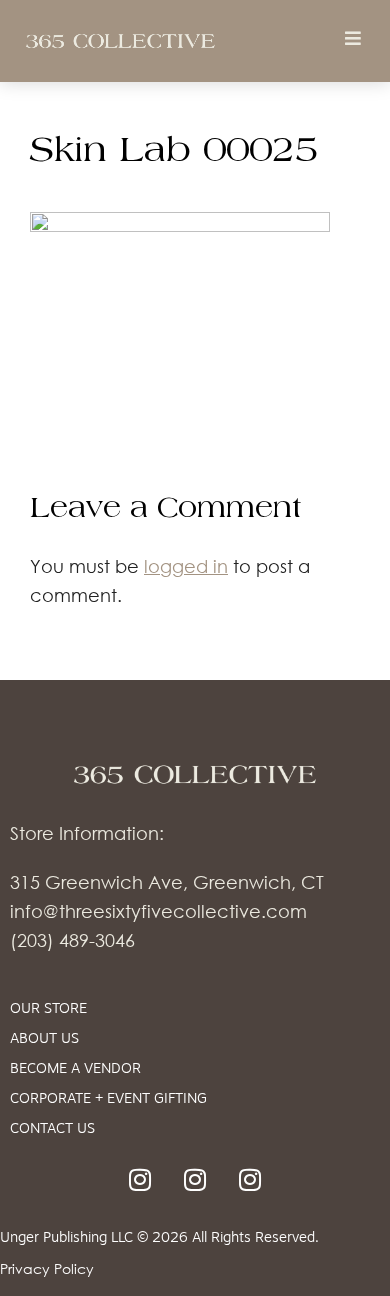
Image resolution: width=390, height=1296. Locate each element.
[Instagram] (140, 1180)
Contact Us (52, 1129)
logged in (186, 566)
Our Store (48, 1009)
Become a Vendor (75, 1069)
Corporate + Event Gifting (108, 1099)
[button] (352, 37)
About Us (44, 1039)
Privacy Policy (47, 1268)
